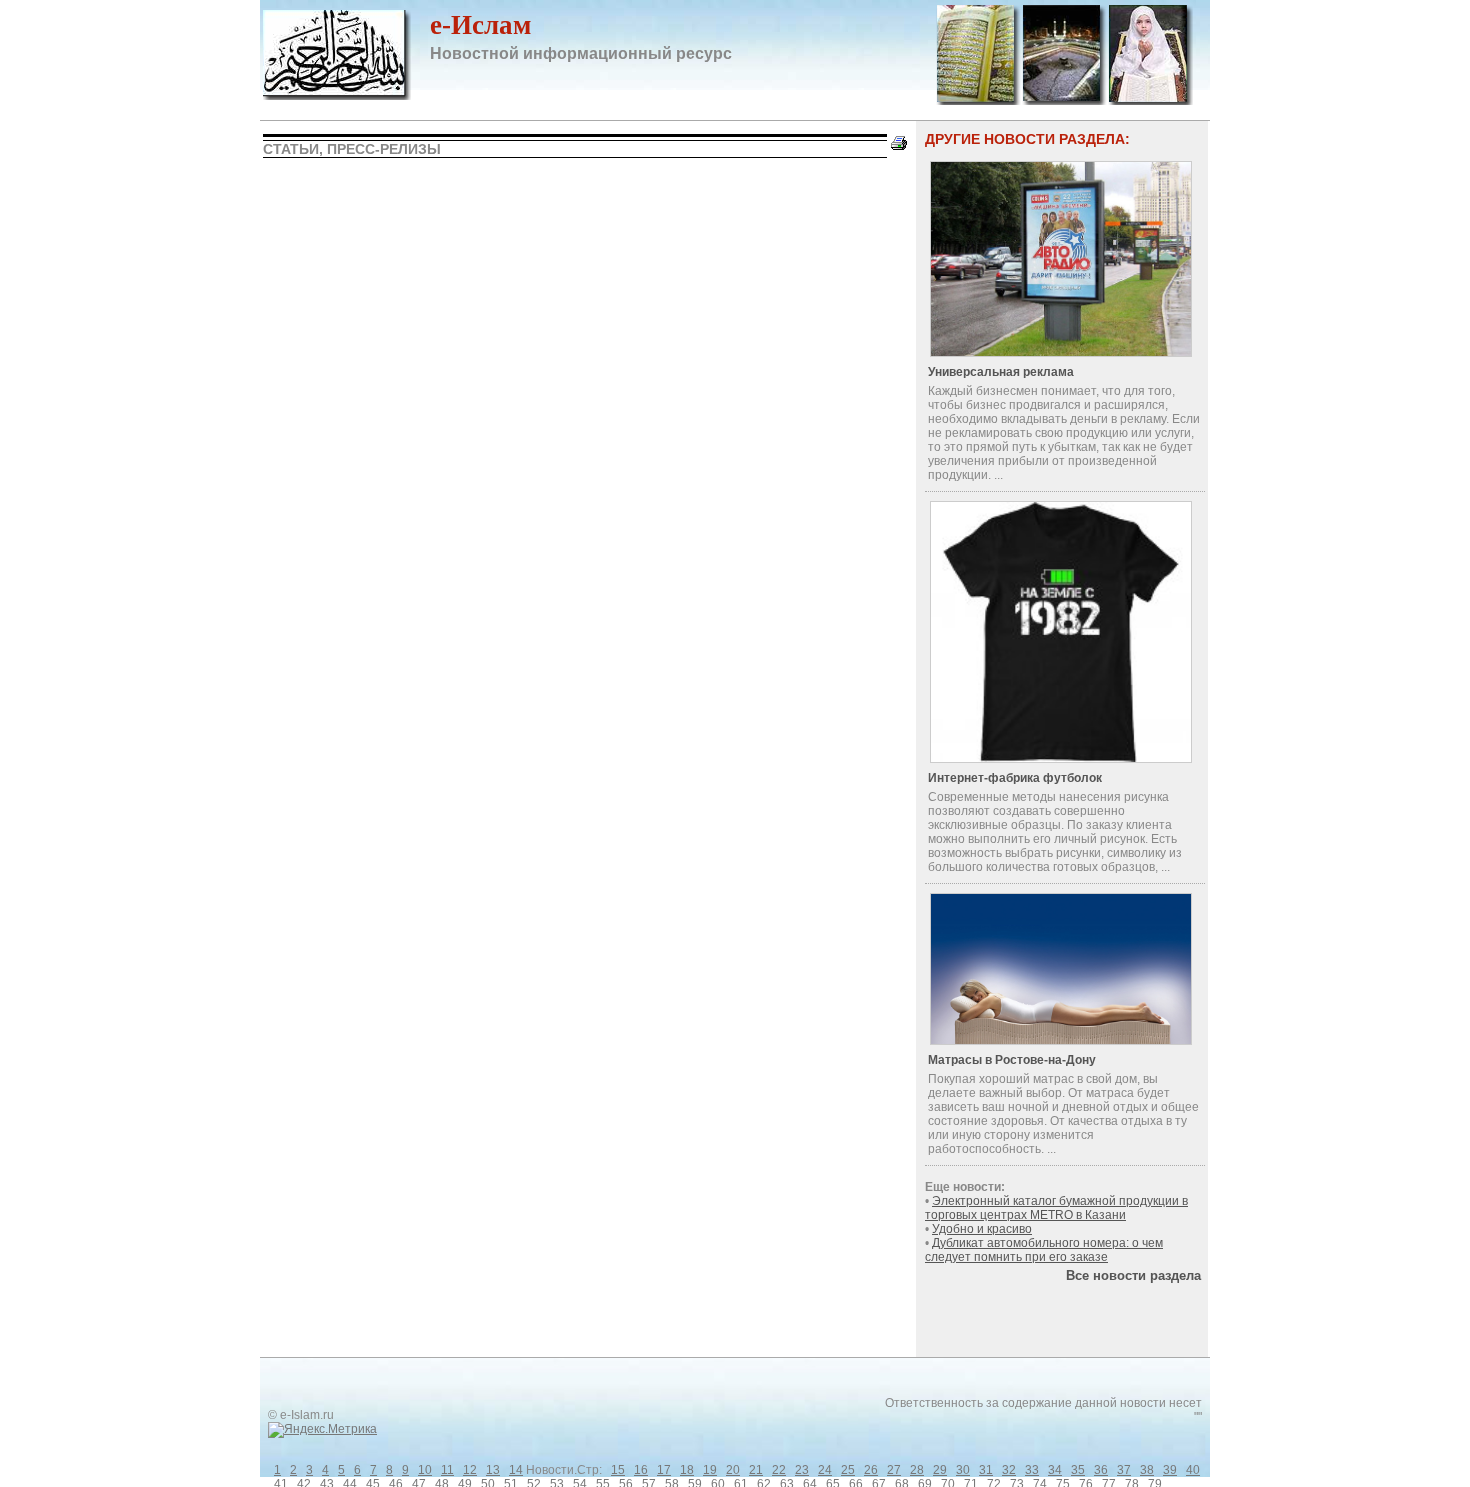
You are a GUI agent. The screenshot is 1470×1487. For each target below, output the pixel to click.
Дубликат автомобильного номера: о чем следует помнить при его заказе (1044, 1250)
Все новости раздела (1133, 1275)
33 (1032, 1470)
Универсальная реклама (1001, 372)
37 (1124, 1470)
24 (825, 1470)
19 (710, 1470)
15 (618, 1470)
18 (687, 1470)
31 (986, 1470)
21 (756, 1470)
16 (641, 1470)
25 (848, 1470)
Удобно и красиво (982, 1229)
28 (917, 1470)
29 (940, 1470)
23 (802, 1470)
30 (963, 1470)
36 (1101, 1470)
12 (470, 1470)
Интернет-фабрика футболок (1015, 778)
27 (894, 1470)
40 (1193, 1470)
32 (1009, 1470)
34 (1055, 1470)
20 (733, 1470)
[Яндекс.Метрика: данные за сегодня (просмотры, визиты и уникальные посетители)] (322, 1430)
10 (425, 1470)
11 (447, 1470)
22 (779, 1470)
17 (664, 1470)
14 (516, 1470)
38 (1147, 1470)
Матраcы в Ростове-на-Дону (1012, 1060)
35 (1078, 1470)
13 (493, 1470)
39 (1170, 1470)
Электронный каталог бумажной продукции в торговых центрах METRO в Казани (1056, 1208)
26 (871, 1470)
